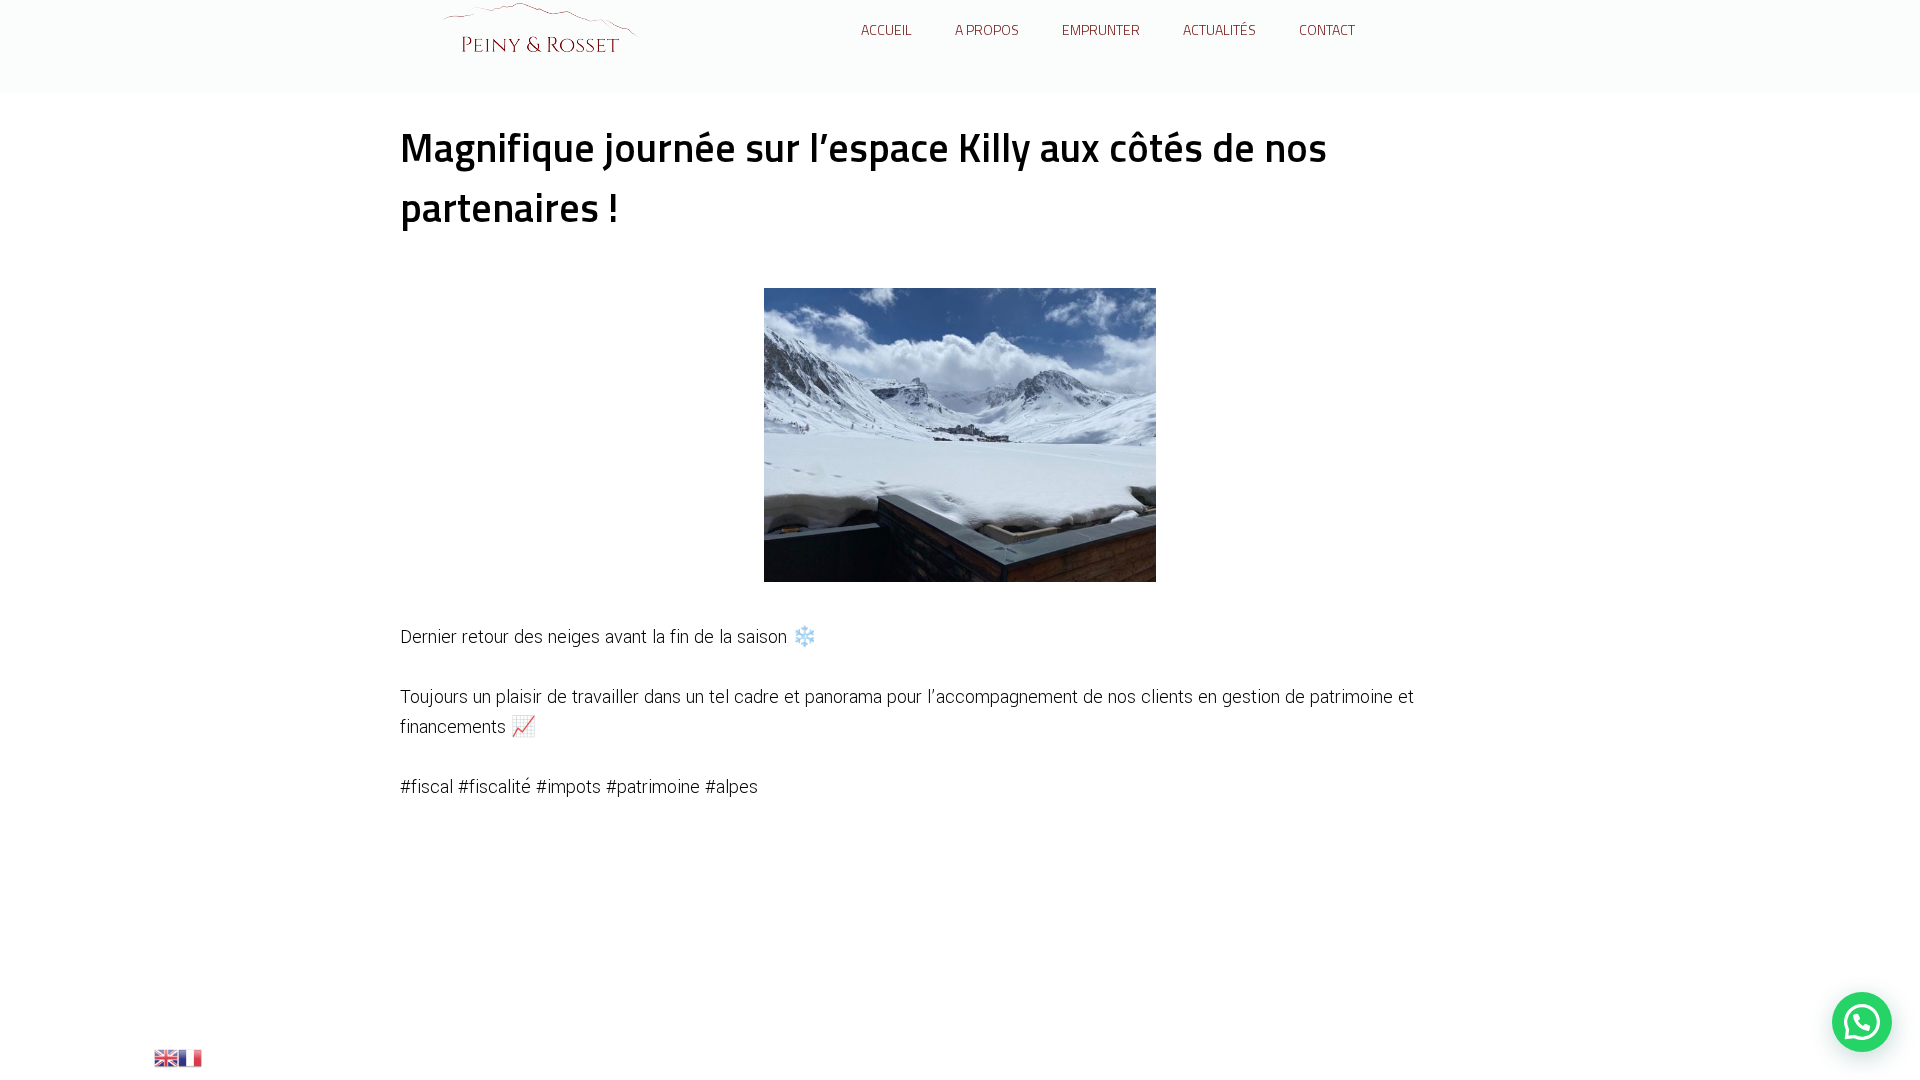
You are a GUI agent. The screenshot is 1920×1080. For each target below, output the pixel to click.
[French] (190, 1056)
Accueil (886, 30)
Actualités (1219, 30)
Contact (1327, 30)
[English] (166, 1056)
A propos (987, 30)
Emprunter (1101, 30)
